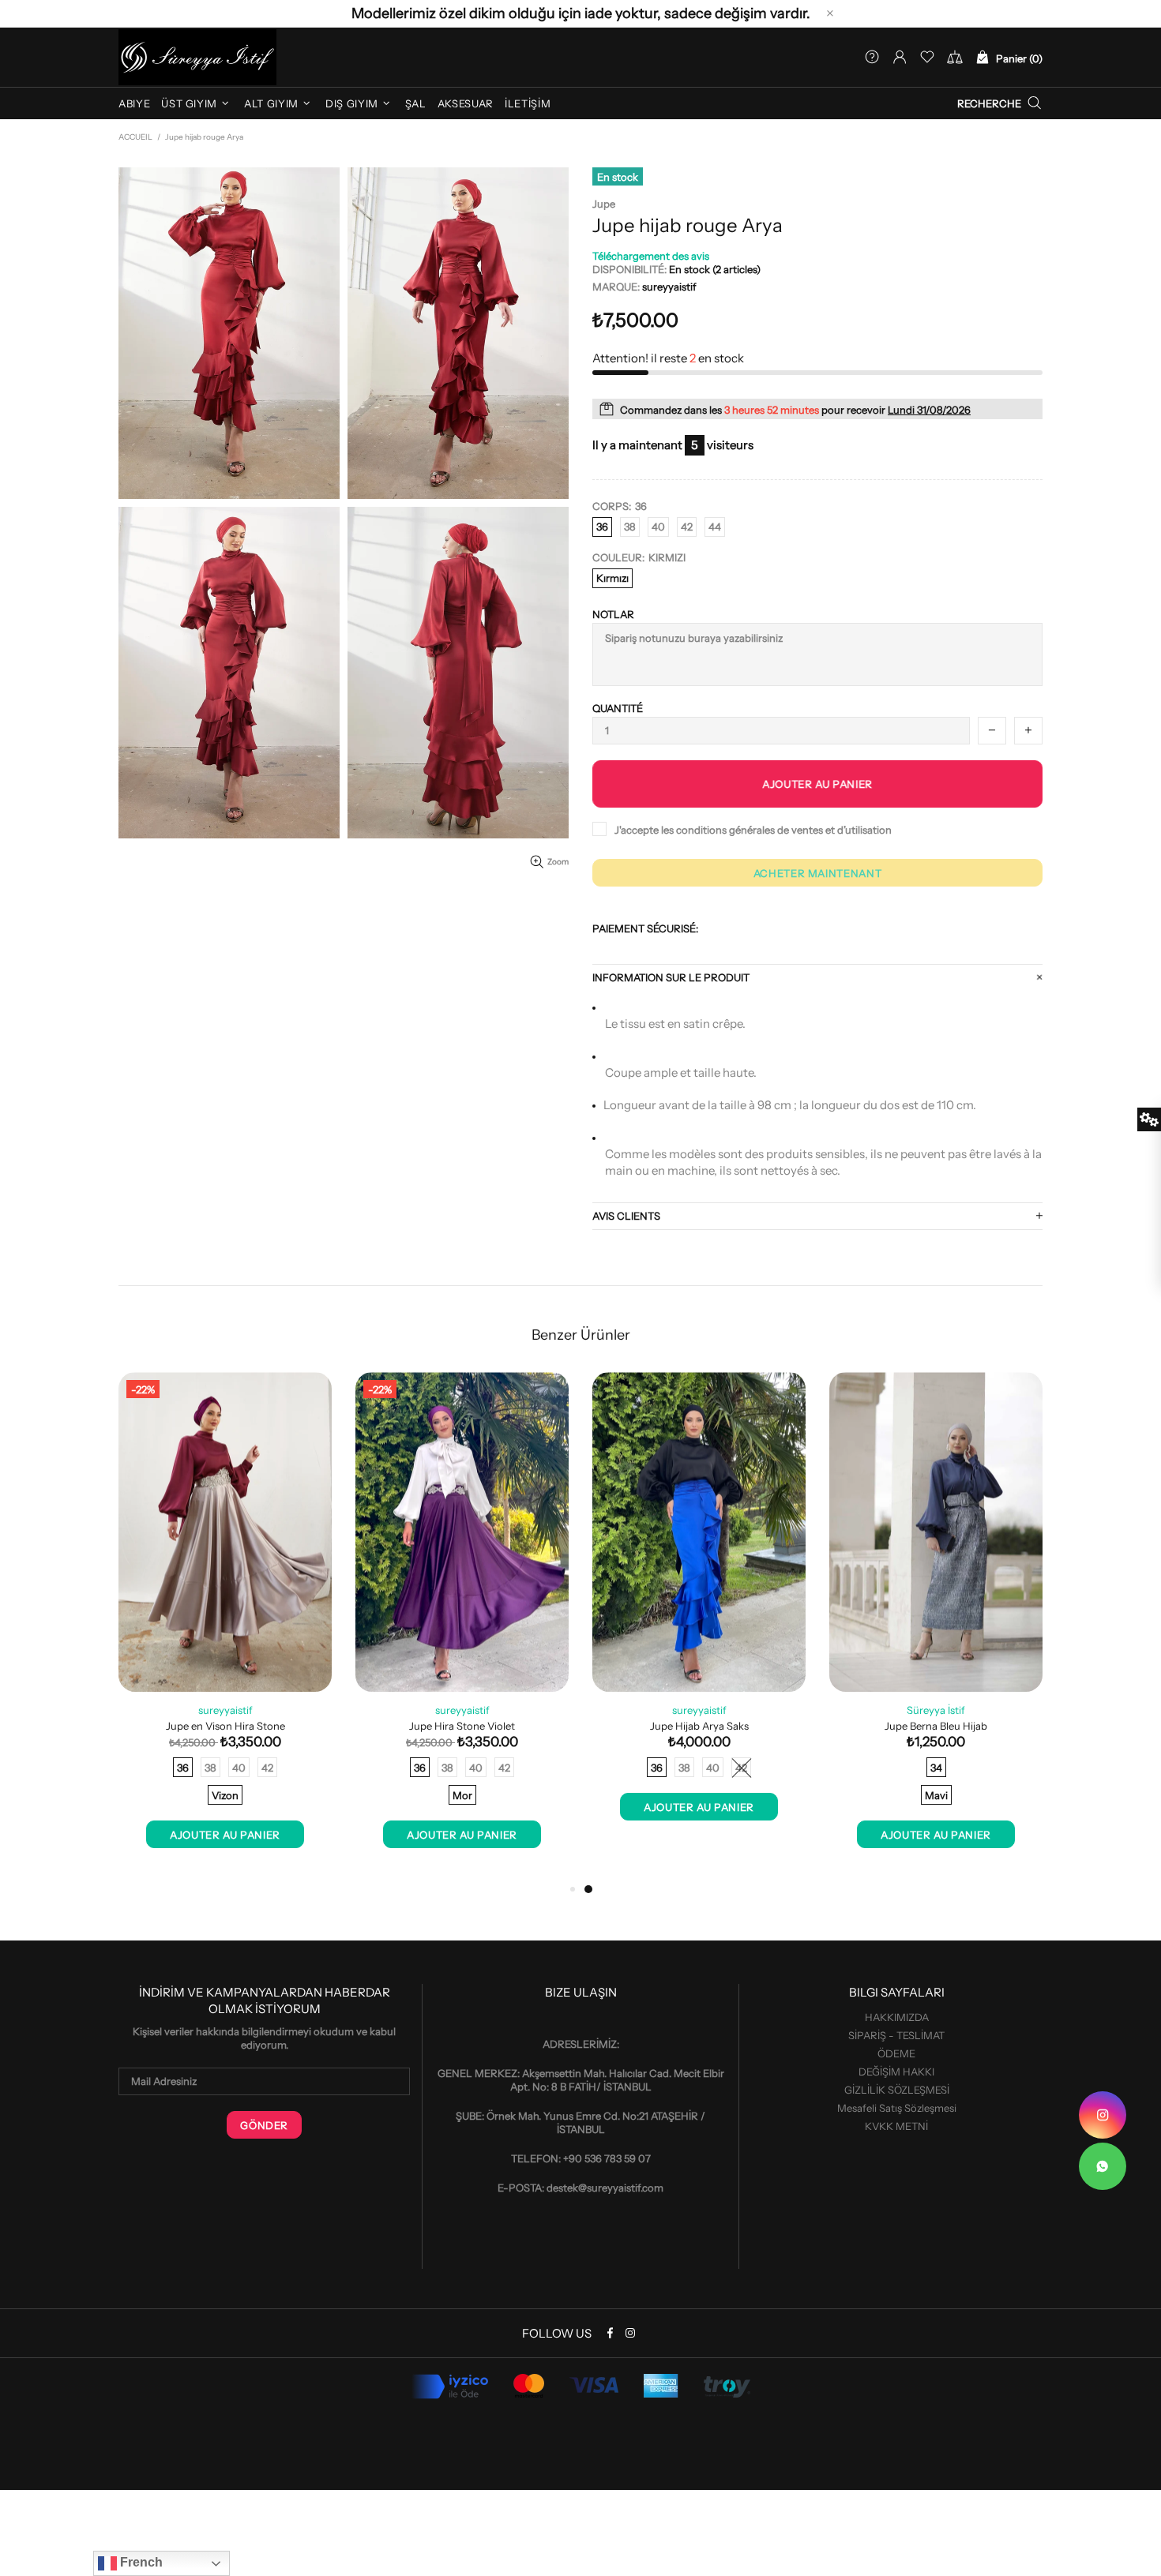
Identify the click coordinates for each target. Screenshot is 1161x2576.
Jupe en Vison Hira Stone (225, 1726)
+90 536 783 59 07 (607, 2158)
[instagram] (1103, 2115)
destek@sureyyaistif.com (605, 2188)
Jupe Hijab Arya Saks (699, 1726)
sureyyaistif (197, 57)
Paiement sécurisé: (645, 928)
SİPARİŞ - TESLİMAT (896, 2035)
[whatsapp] (1103, 2166)
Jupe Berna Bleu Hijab (936, 1726)
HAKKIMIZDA (897, 2017)
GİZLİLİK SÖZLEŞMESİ (897, 2090)
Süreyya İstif (936, 1710)
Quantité (618, 708)
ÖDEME (896, 2053)
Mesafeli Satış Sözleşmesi (897, 2108)
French (140, 2562)
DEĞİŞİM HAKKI (896, 2072)
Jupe (604, 204)
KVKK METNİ (896, 2126)
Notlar (613, 614)
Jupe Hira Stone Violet (462, 1726)
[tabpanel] (936, 1626)
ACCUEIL (135, 137)
